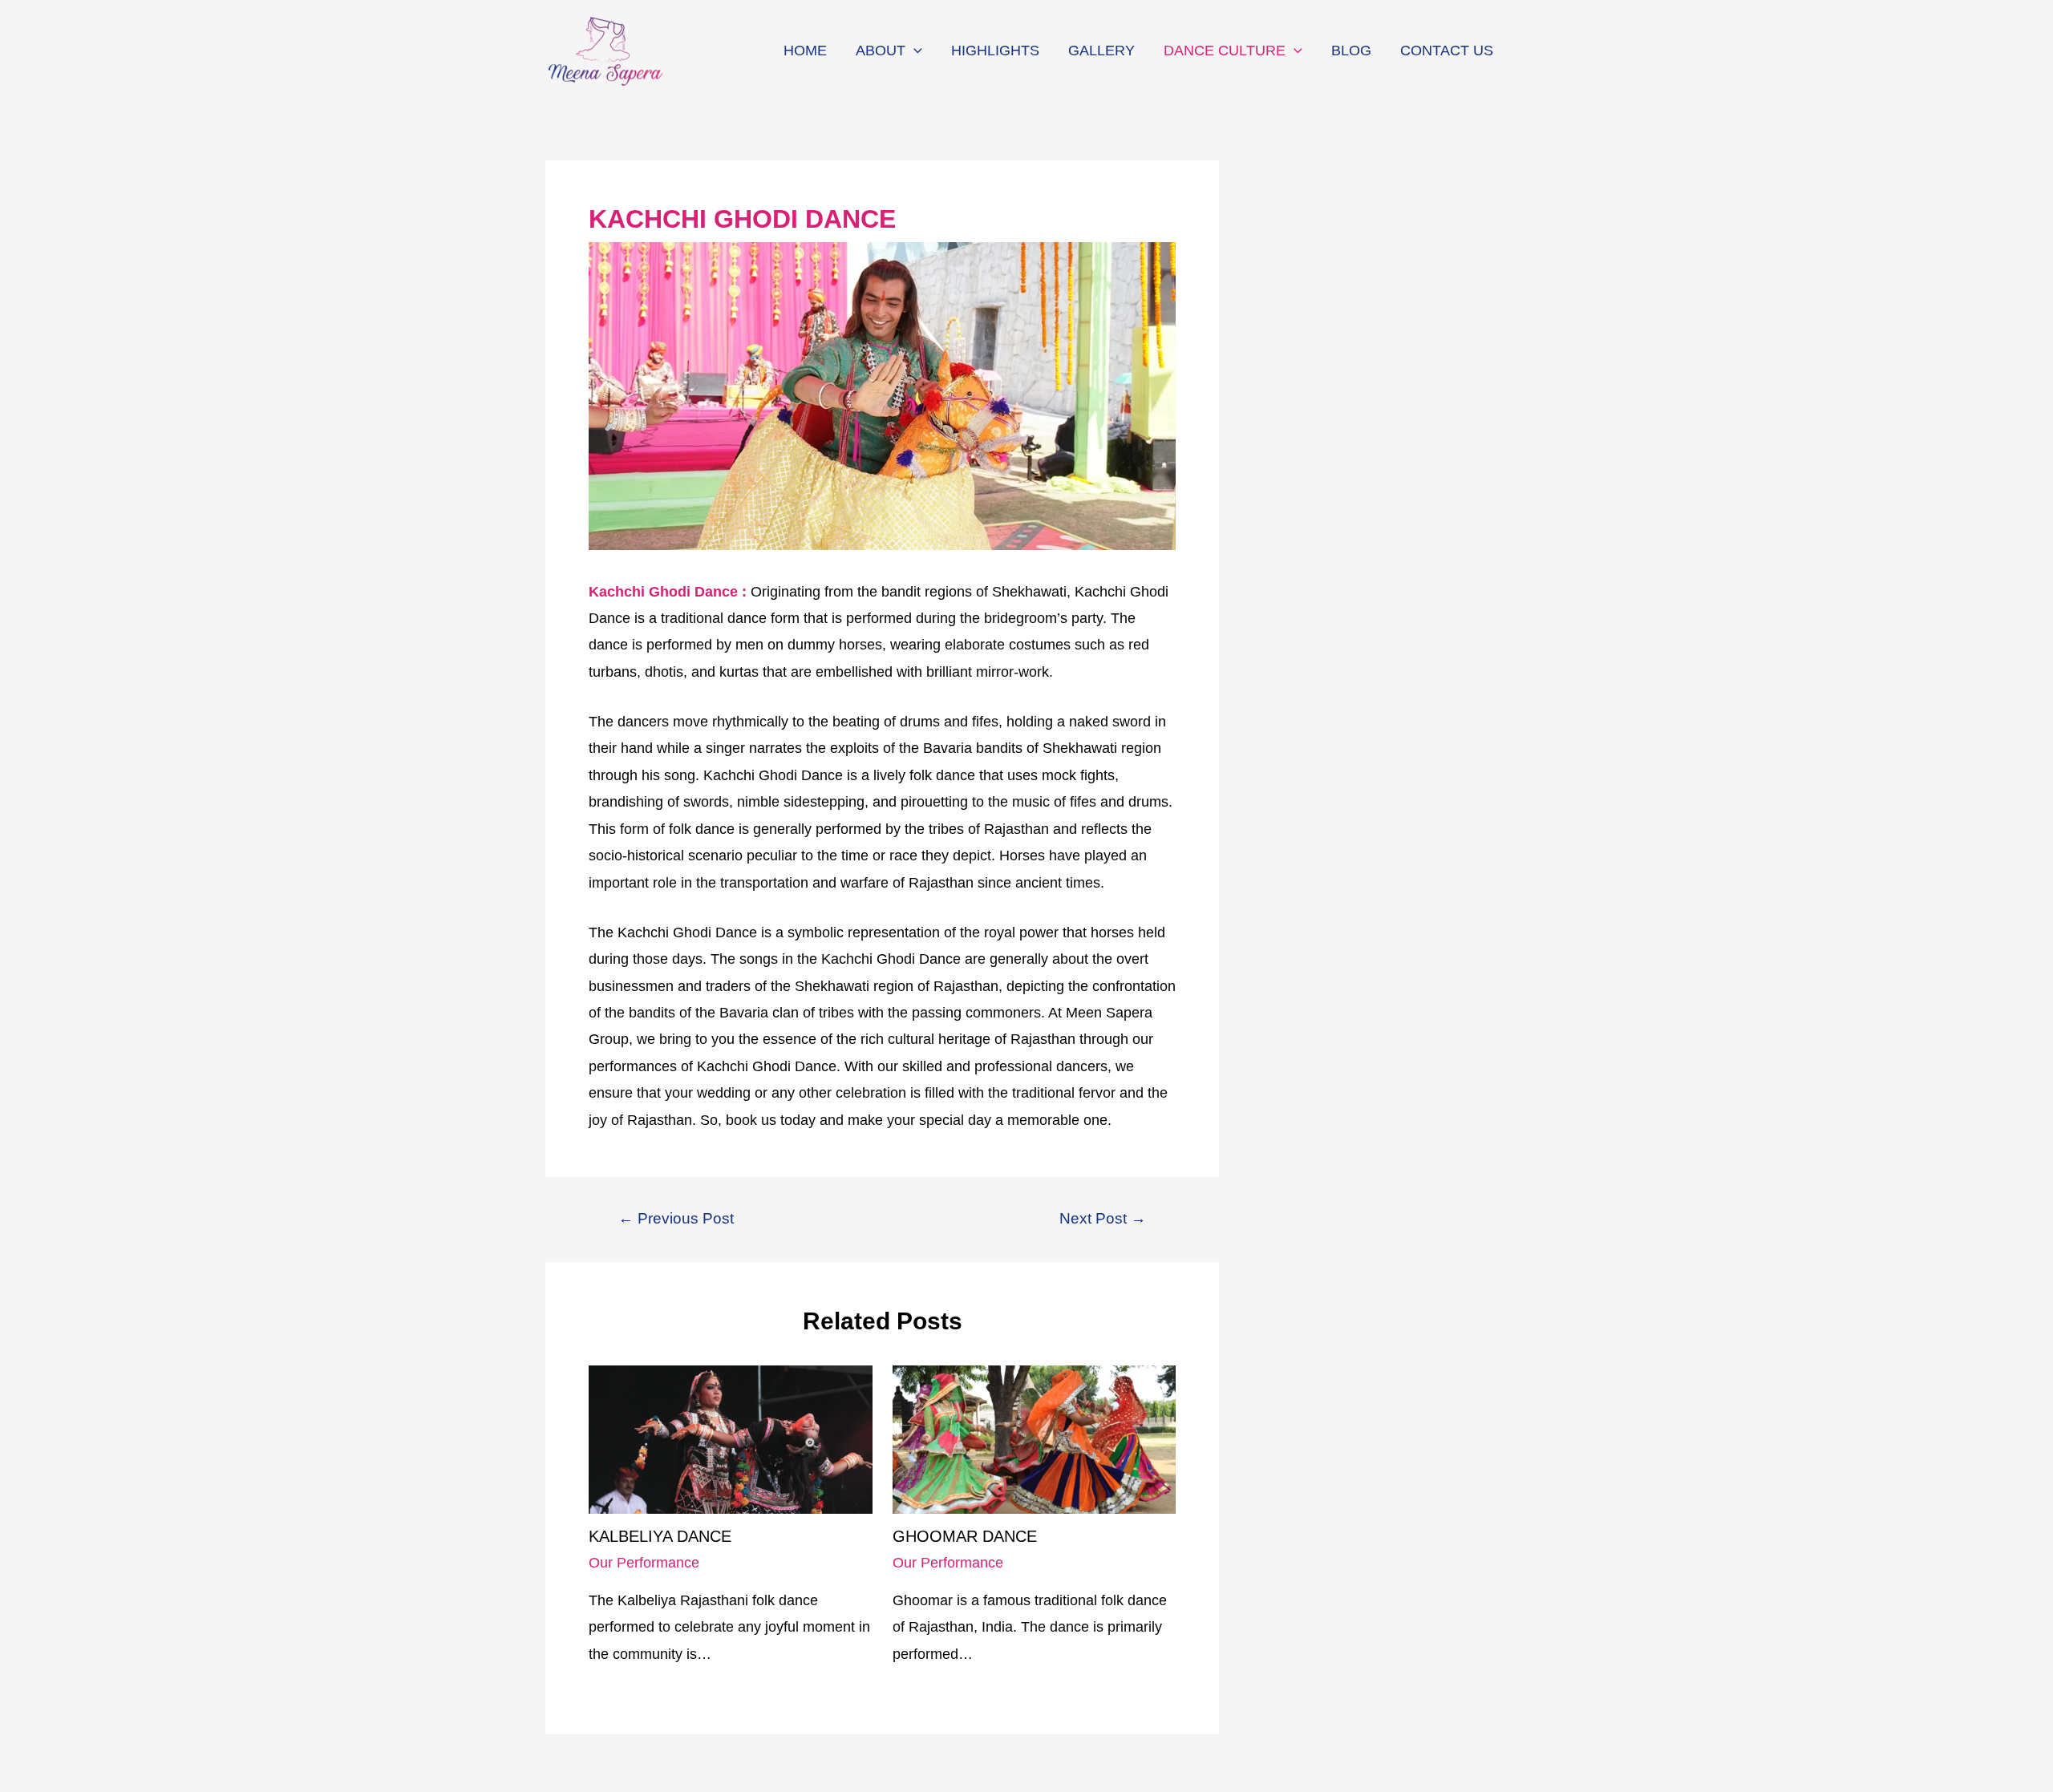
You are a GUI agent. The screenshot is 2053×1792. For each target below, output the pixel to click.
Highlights (995, 51)
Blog (1351, 51)
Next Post (1103, 1218)
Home (805, 51)
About (881, 51)
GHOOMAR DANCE (965, 1536)
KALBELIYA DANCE (660, 1536)
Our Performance (644, 1563)
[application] (914, 51)
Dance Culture (1225, 51)
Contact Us (1447, 51)
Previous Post (676, 1218)
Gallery (1101, 51)
